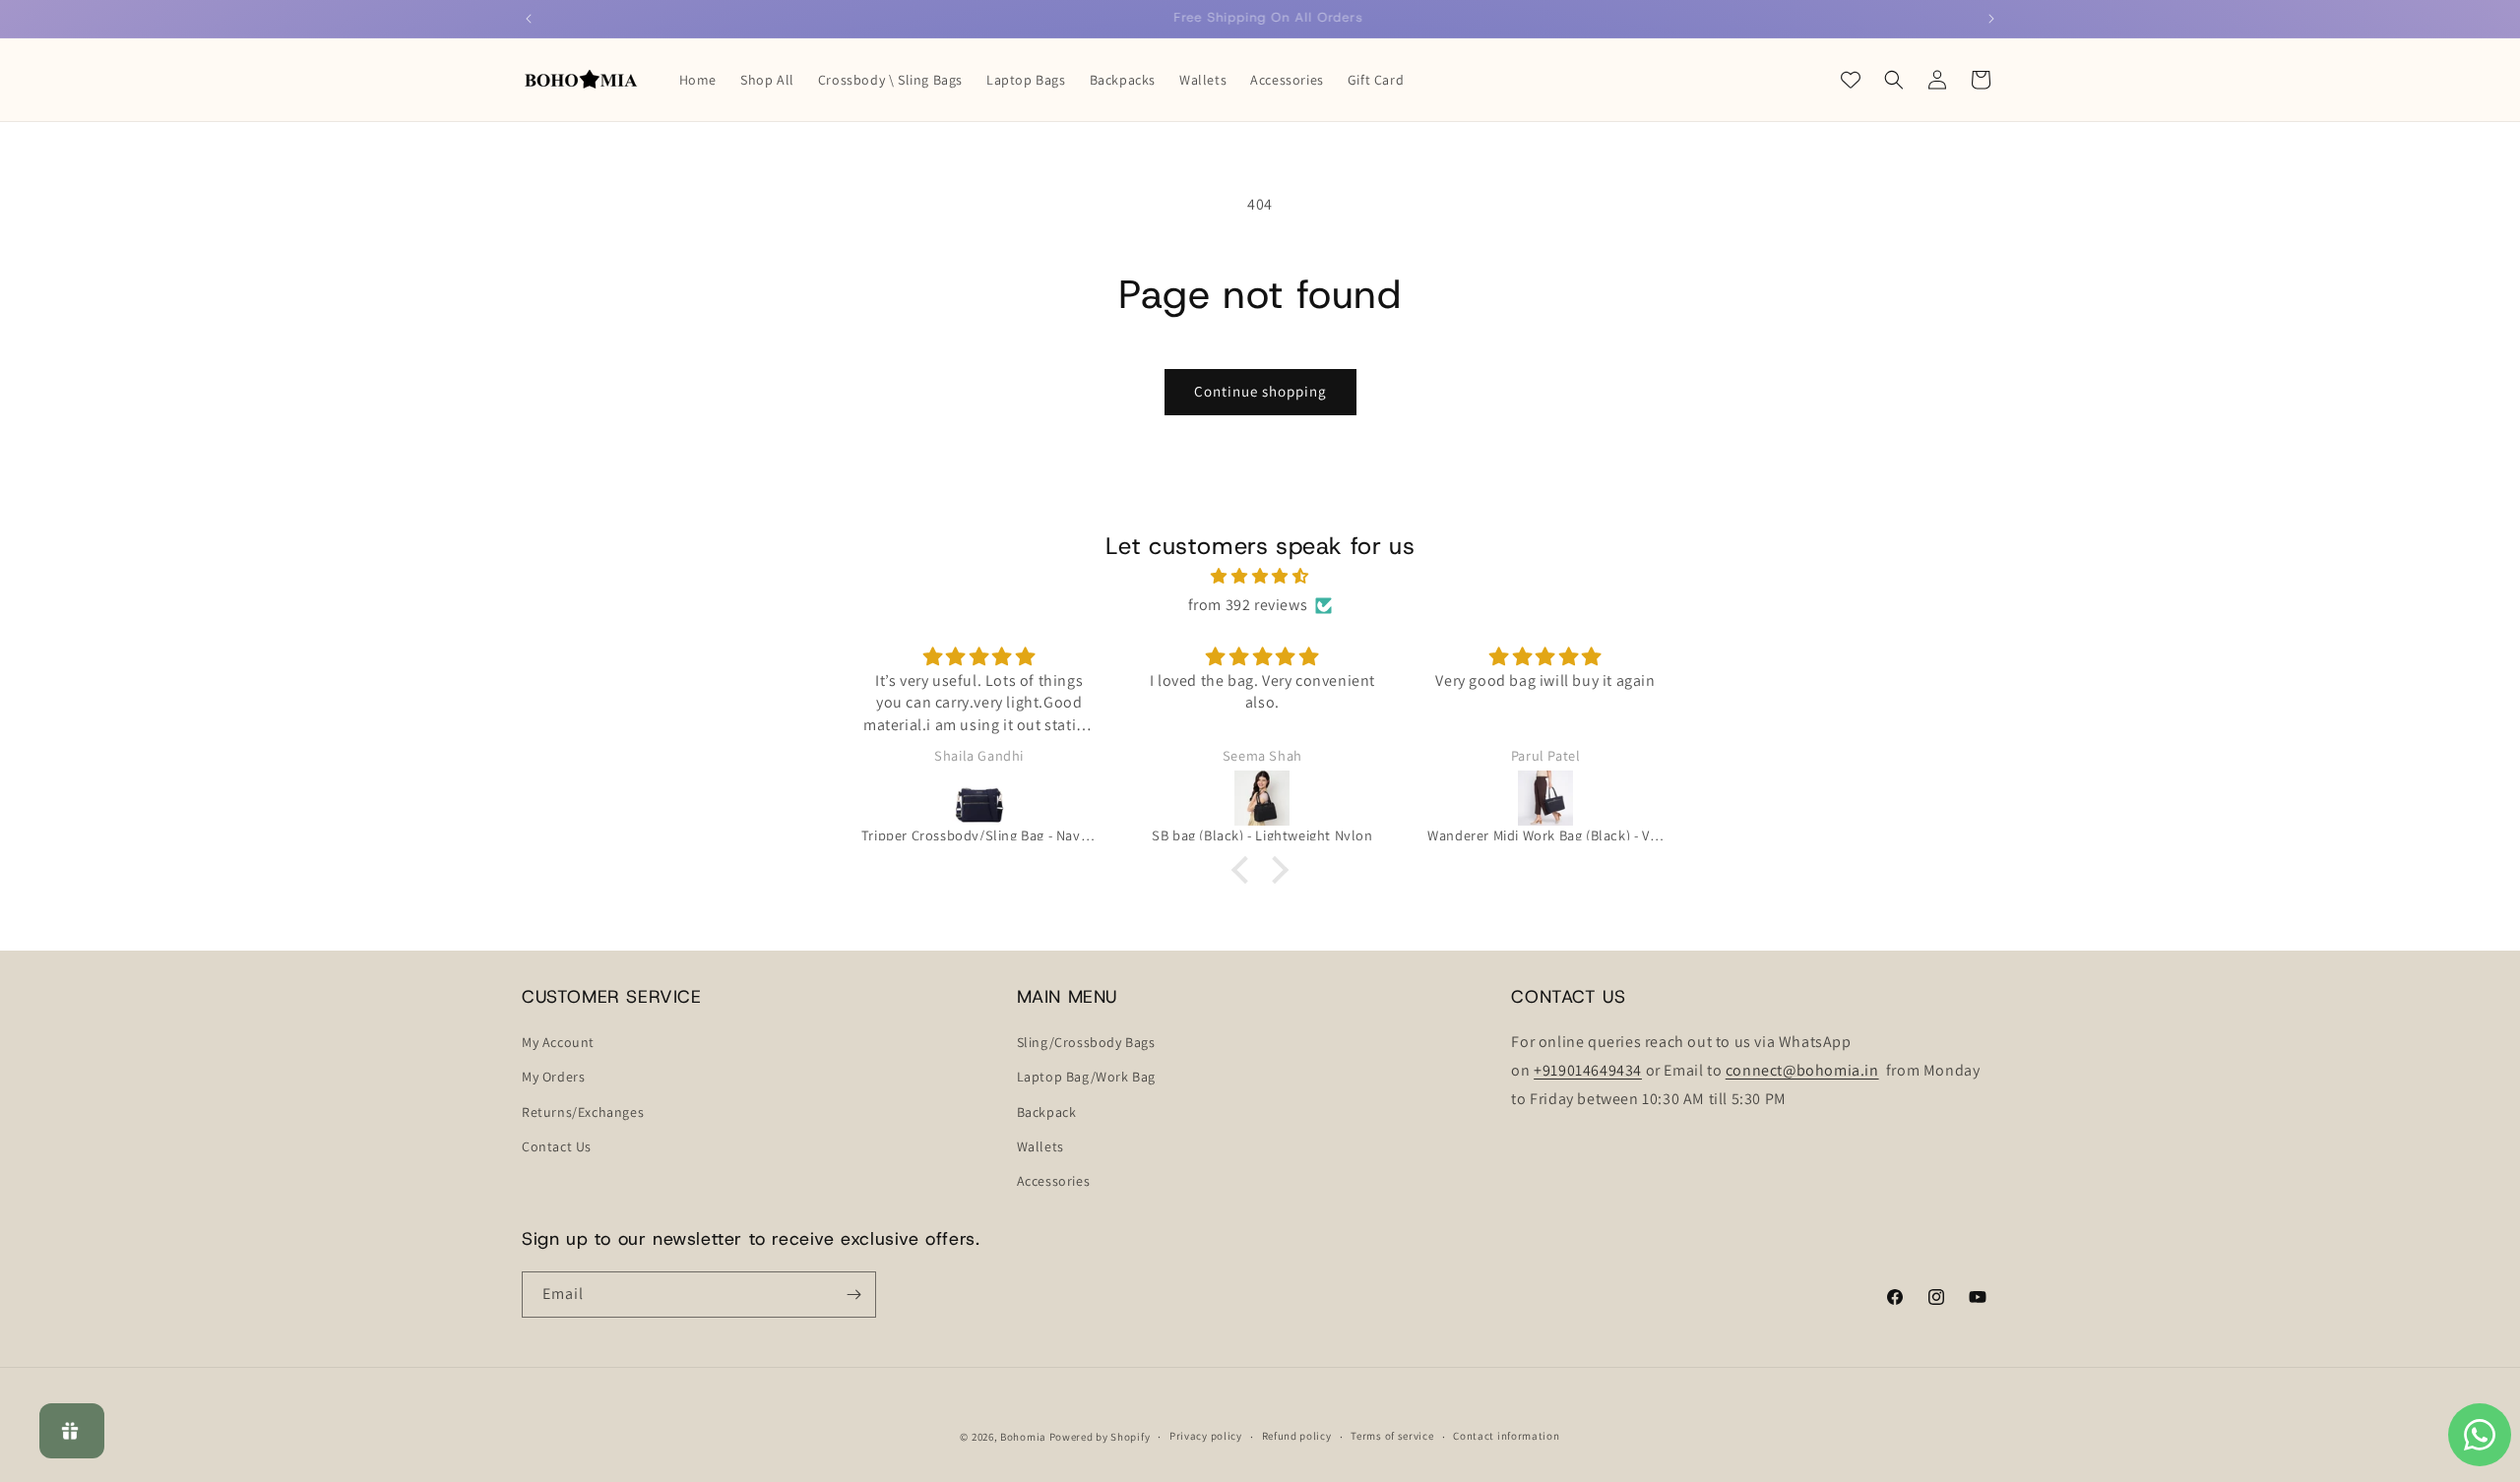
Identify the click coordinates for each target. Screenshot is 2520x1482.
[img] (1260, 577)
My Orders (553, 1077)
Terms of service (1392, 1436)
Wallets (1040, 1146)
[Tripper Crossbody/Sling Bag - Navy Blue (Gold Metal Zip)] (979, 798)
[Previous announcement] (529, 19)
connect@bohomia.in (1802, 1070)
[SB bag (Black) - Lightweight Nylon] (1263, 798)
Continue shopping (1260, 391)
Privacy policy (1206, 1436)
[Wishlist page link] (1851, 80)
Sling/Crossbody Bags (1086, 1042)
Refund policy (1297, 1436)
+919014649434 (1588, 1070)
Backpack (1047, 1112)
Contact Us (557, 1146)
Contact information (1506, 1436)
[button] (1894, 80)
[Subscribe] (853, 1295)
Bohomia (1023, 1437)
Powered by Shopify (1100, 1437)
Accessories (1054, 1181)
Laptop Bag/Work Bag (1086, 1077)
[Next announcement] (1991, 19)
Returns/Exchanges (583, 1112)
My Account (558, 1042)
